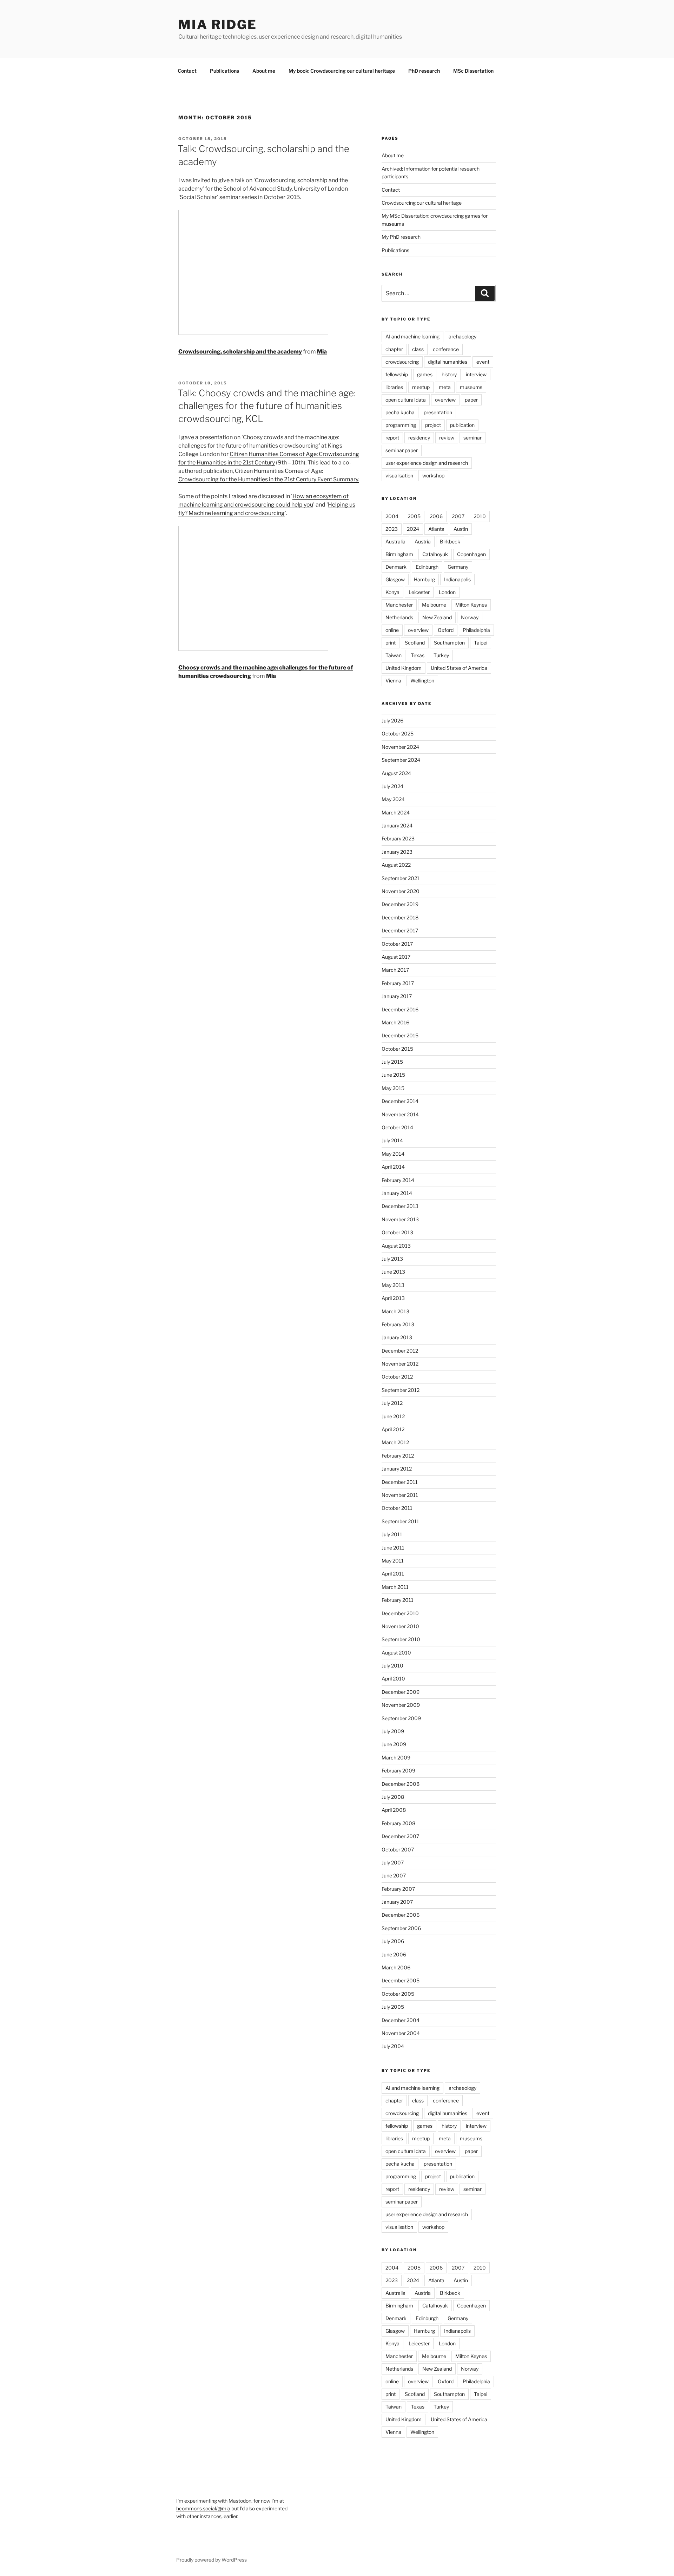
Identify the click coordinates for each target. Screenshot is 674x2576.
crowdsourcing (402, 362)
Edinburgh (427, 567)
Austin (461, 529)
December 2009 (401, 1692)
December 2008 (401, 1784)
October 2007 (398, 1850)
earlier (230, 2516)
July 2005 (393, 2007)
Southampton (449, 643)
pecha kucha (400, 412)
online (392, 630)
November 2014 (400, 1114)
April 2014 (393, 1167)
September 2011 (400, 1521)
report (392, 438)
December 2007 (400, 1836)
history (449, 374)
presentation (438, 412)
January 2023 (397, 852)
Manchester (399, 605)
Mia (322, 352)
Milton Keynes (471, 605)
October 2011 (397, 1508)
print (391, 643)
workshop (433, 475)
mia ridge (218, 25)
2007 (458, 516)
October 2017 (397, 944)
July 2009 (393, 1731)
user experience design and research (427, 463)
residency (419, 438)
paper (471, 400)
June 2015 (393, 1075)
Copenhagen (471, 554)
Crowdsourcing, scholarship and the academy (240, 352)
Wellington (422, 681)
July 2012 (392, 1403)
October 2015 (397, 1049)
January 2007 (397, 1902)
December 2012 (400, 1351)
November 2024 (400, 747)
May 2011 (393, 1561)
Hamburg (424, 579)
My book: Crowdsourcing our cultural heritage (342, 71)
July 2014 (392, 1140)
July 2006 (393, 1941)
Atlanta (436, 529)
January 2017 (397, 996)
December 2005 (401, 1980)
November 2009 (401, 1705)
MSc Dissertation (473, 71)
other (193, 2516)
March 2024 (396, 813)
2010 (480, 516)
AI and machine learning (412, 336)
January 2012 (397, 1469)
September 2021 (401, 878)
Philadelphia (476, 630)
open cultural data (406, 400)
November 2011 (400, 1495)
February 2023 (398, 838)
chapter (394, 349)
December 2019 (400, 904)
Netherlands (399, 617)
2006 (436, 516)
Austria (423, 541)
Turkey (441, 655)
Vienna (393, 681)
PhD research (424, 71)
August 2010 (396, 1653)
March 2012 (395, 1442)
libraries (394, 387)
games (425, 374)
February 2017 (398, 983)
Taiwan (394, 655)
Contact (187, 71)
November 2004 (401, 2033)
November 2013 (400, 1219)
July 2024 (392, 786)
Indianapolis (457, 579)
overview (445, 400)
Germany (458, 567)
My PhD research (401, 237)
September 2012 (401, 1390)
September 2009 (401, 1718)
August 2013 (396, 1246)
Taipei (481, 643)
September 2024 (401, 760)
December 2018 (400, 917)
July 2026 (392, 721)
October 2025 (398, 734)
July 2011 (392, 1534)
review (447, 438)
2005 (414, 516)
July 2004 (393, 2046)
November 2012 (400, 1364)
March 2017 (395, 970)
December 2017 (400, 930)
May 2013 (393, 1285)
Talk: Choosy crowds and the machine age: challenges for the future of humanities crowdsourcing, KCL (267, 406)
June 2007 (394, 1875)
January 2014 (397, 1193)
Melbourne (434, 605)
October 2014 (397, 1127)
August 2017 (396, 957)
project (433, 425)
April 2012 (393, 1429)
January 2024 (397, 825)
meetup (421, 387)
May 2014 (393, 1154)
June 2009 (394, 1744)
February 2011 (398, 1600)
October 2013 (397, 1232)
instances (211, 2516)
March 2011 (395, 1587)
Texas (418, 655)
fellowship (397, 374)
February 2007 (398, 1889)
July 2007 (393, 1862)
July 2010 (392, 1666)
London (447, 592)
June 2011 (393, 1548)
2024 (413, 529)
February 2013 (398, 1324)
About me (264, 71)
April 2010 (393, 1679)
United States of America (459, 668)
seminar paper (402, 450)
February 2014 (398, 1180)
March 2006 (396, 1967)
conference (446, 349)
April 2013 (393, 1298)
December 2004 (401, 2020)
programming (401, 425)
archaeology (462, 336)
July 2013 (392, 1259)
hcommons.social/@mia (203, 2508)
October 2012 (397, 1377)
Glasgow (395, 579)
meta (445, 387)
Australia (395, 541)
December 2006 (401, 1915)
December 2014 (400, 1101)
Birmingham (399, 554)
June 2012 (393, 1416)
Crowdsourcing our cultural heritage (422, 203)
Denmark (396, 567)
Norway (470, 617)
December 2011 (400, 1482)
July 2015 (392, 1062)
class (418, 349)
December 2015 (400, 1035)
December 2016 (400, 1009)
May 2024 (393, 799)
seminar (473, 438)
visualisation (399, 475)
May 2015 (393, 1088)
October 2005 (398, 1994)
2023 (392, 529)
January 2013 (397, 1337)
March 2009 (396, 1758)
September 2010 (401, 1639)
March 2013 (395, 1311)
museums (471, 387)
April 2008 (394, 1810)
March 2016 (395, 1022)
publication (462, 425)
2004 (392, 516)
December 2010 (400, 1613)
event (483, 362)
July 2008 (393, 1797)
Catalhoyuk (435, 554)
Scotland (415, 643)
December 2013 (400, 1206)
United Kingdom (404, 668)
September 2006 (401, 1928)
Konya (392, 592)
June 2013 (393, 1272)
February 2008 (398, 1823)
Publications (224, 71)
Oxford (446, 630)
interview (476, 374)
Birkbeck (450, 541)
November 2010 (400, 1626)
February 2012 (398, 1456)
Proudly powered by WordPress (212, 2560)
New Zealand (437, 617)
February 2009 (398, 1771)
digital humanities (448, 362)
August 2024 (396, 773)
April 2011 (393, 1574)
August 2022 (396, 865)
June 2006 (394, 1954)
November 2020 (401, 891)
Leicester (419, 592)
